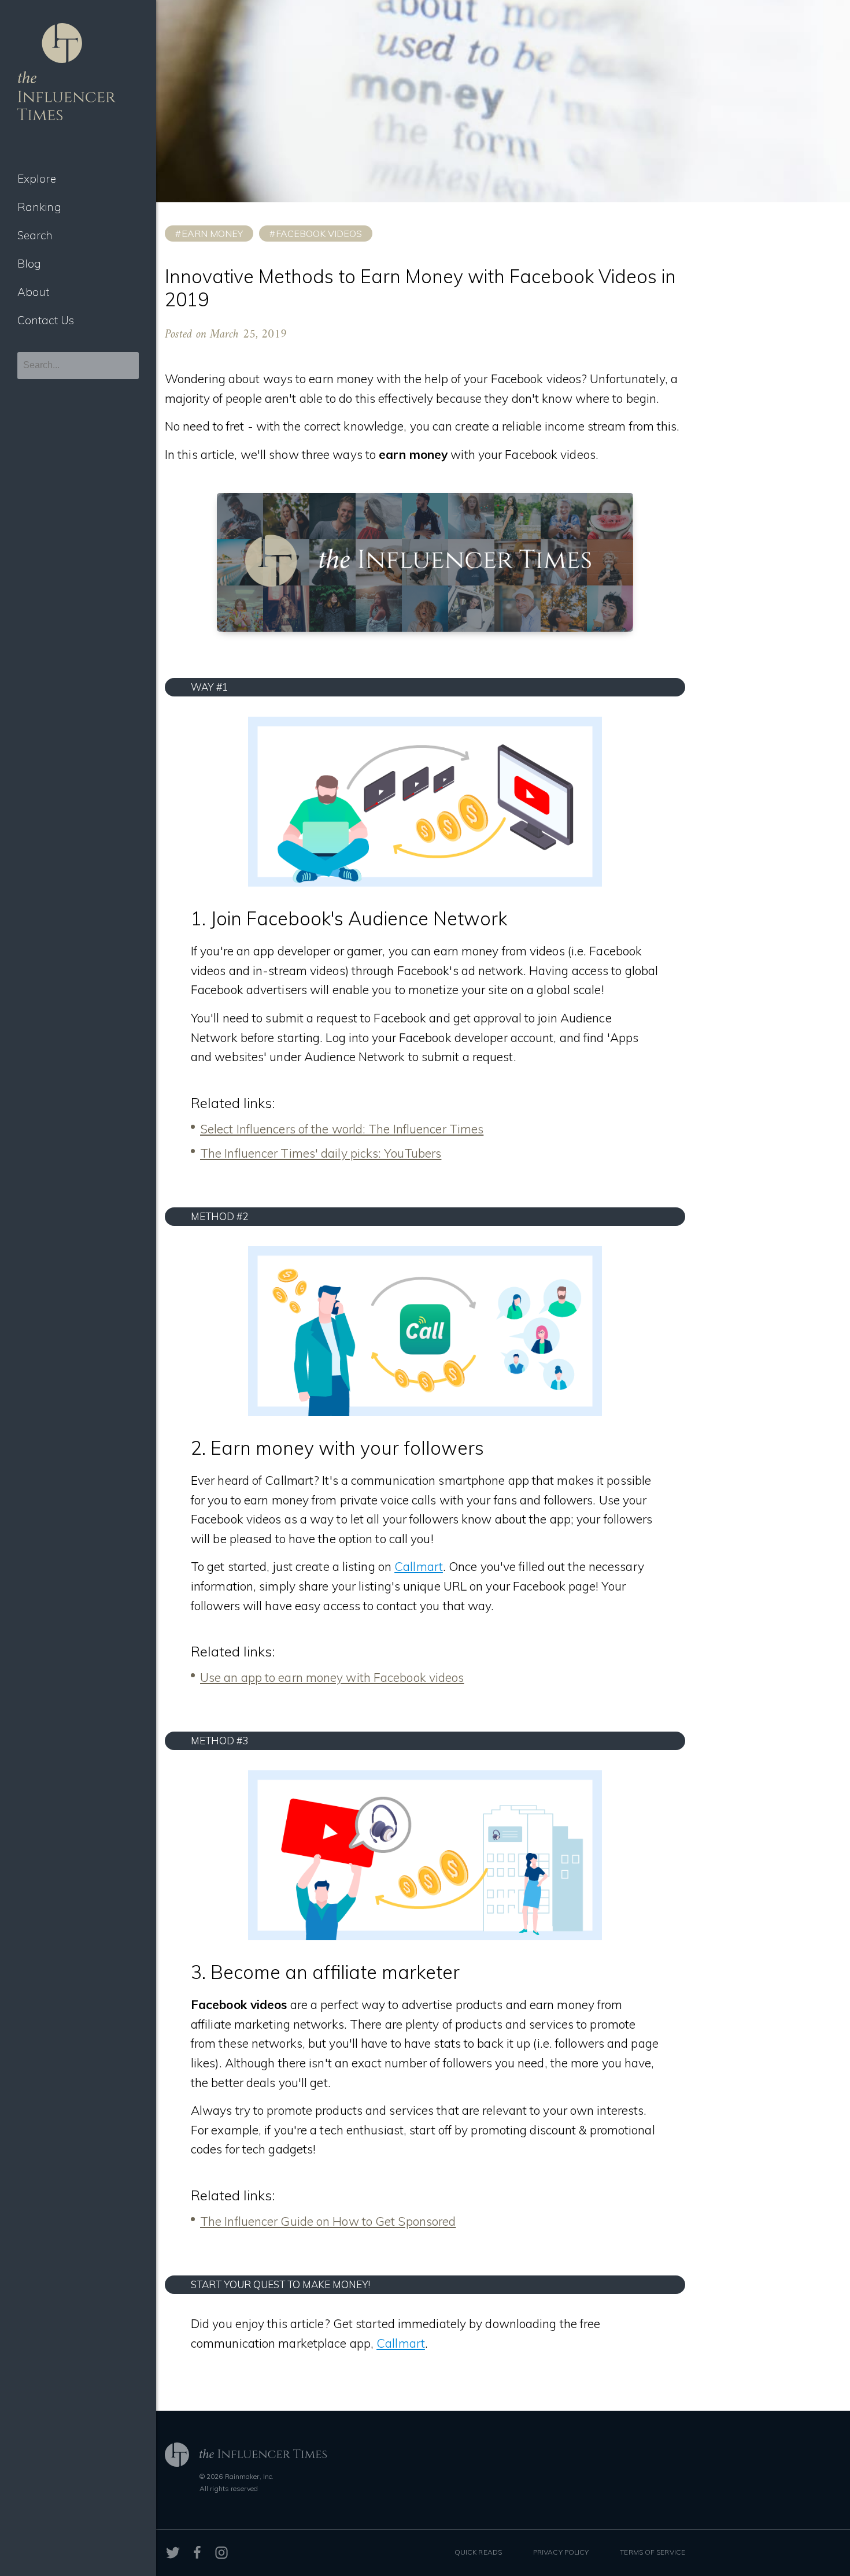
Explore (37, 179)
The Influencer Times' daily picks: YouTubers (321, 1153)
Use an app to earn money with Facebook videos (332, 1677)
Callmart (419, 1566)
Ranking (39, 207)
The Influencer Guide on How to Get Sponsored (328, 2221)
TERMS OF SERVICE (653, 2552)
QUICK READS (478, 2552)
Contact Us (46, 320)
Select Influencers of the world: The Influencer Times (342, 1129)
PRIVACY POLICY (561, 2552)
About (34, 292)
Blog (29, 264)
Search (35, 235)
